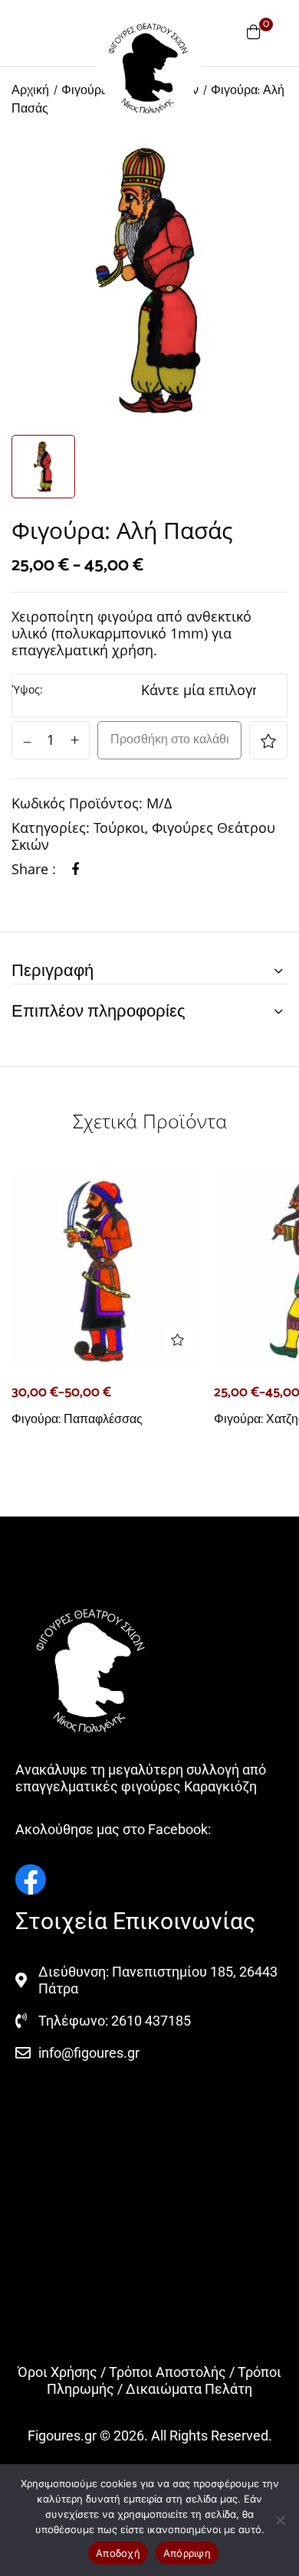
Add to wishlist (268, 740)
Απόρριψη (187, 2553)
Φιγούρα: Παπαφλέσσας (77, 1419)
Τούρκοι (119, 828)
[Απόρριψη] (280, 2520)
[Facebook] (75, 869)
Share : (34, 869)
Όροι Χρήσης (58, 2372)
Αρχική (30, 91)
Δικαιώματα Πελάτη (189, 2389)
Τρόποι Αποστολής (168, 2372)
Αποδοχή (118, 2553)
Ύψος (26, 689)
